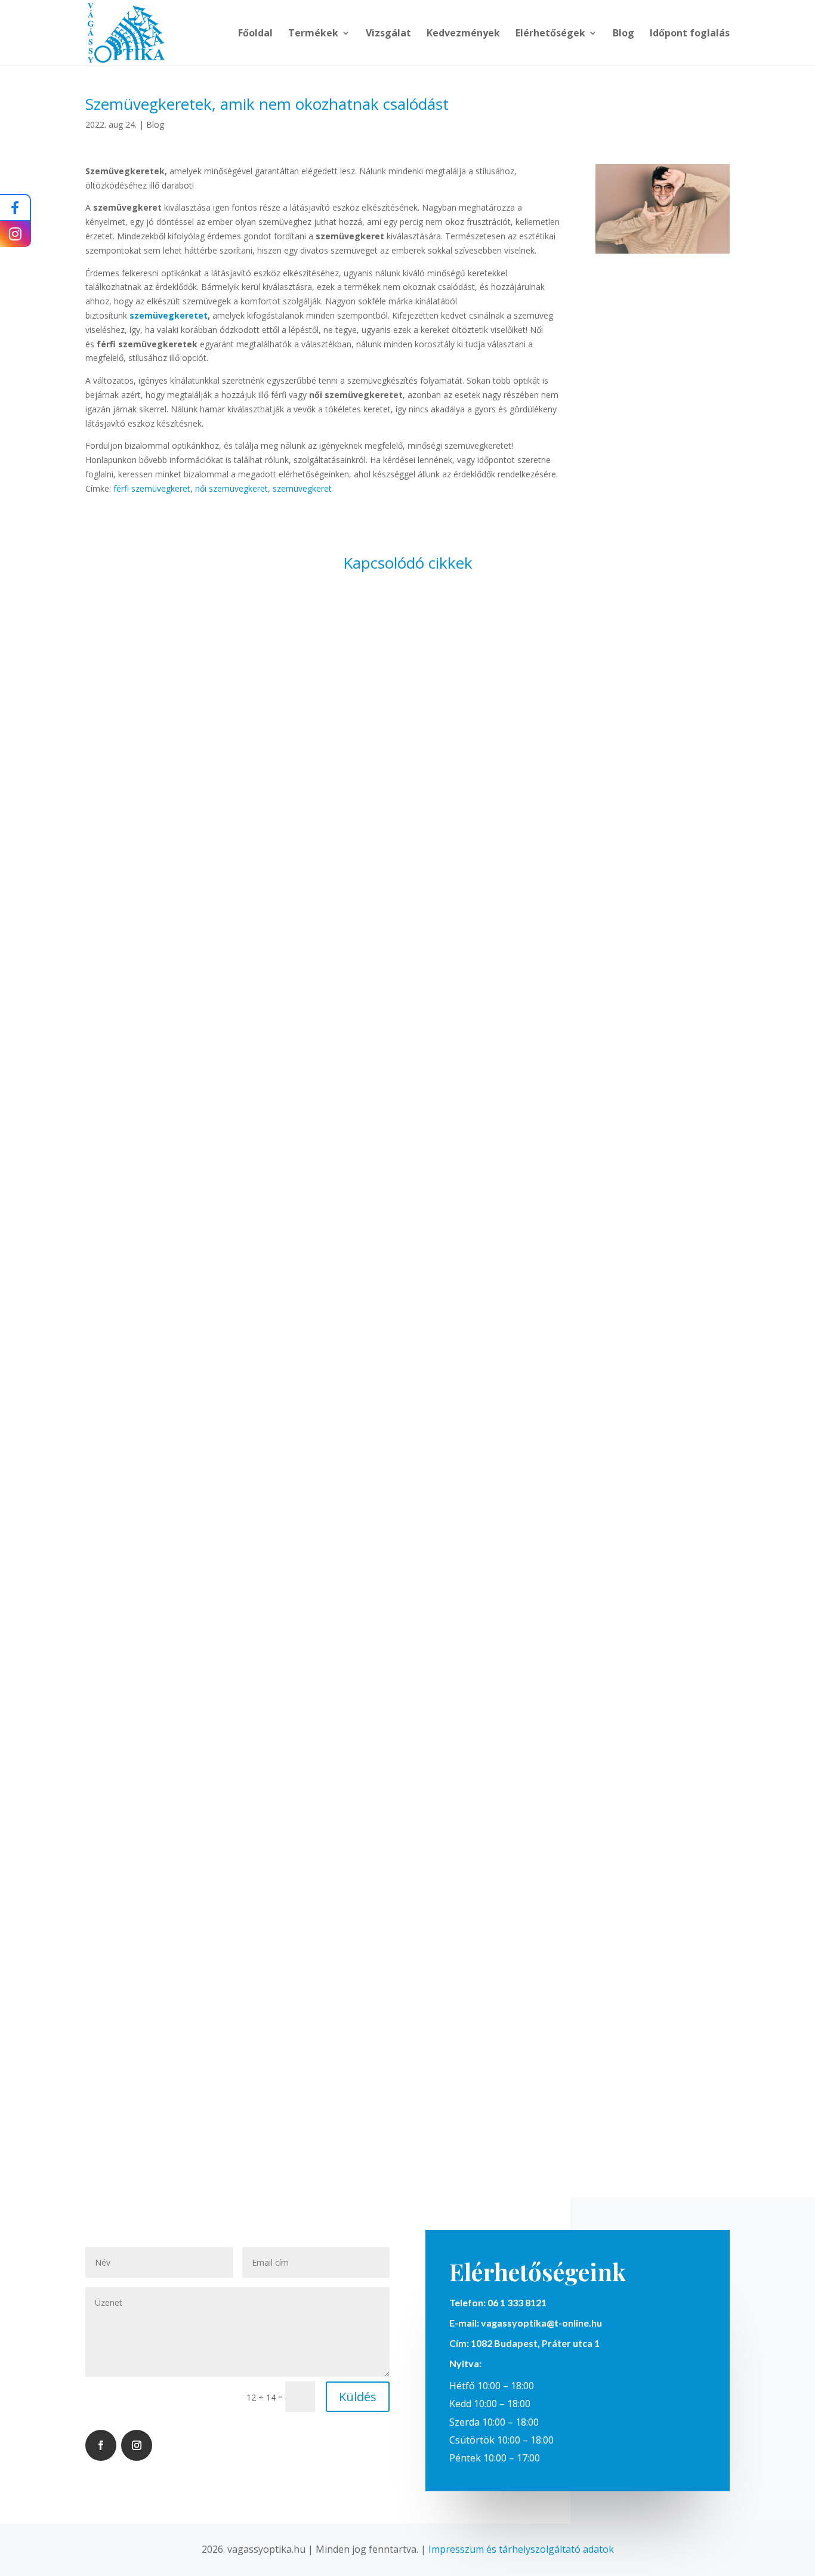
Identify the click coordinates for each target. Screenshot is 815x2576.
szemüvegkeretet (169, 315)
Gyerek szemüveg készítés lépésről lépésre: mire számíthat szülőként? (407, 2060)
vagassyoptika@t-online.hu (541, 2323)
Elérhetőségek (550, 34)
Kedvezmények (463, 34)
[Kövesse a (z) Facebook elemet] (101, 2445)
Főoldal (255, 34)
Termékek (313, 34)
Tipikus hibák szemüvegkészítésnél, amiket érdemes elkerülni (407, 1542)
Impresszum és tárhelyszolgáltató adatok (521, 2549)
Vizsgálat (388, 34)
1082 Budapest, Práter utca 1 (534, 2343)
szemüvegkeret (302, 488)
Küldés (358, 2397)
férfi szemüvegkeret (152, 488)
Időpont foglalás (690, 34)
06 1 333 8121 (517, 2302)
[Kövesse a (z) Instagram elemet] (137, 2445)
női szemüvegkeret (231, 488)
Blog (623, 34)
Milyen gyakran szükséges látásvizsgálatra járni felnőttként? (407, 1025)
